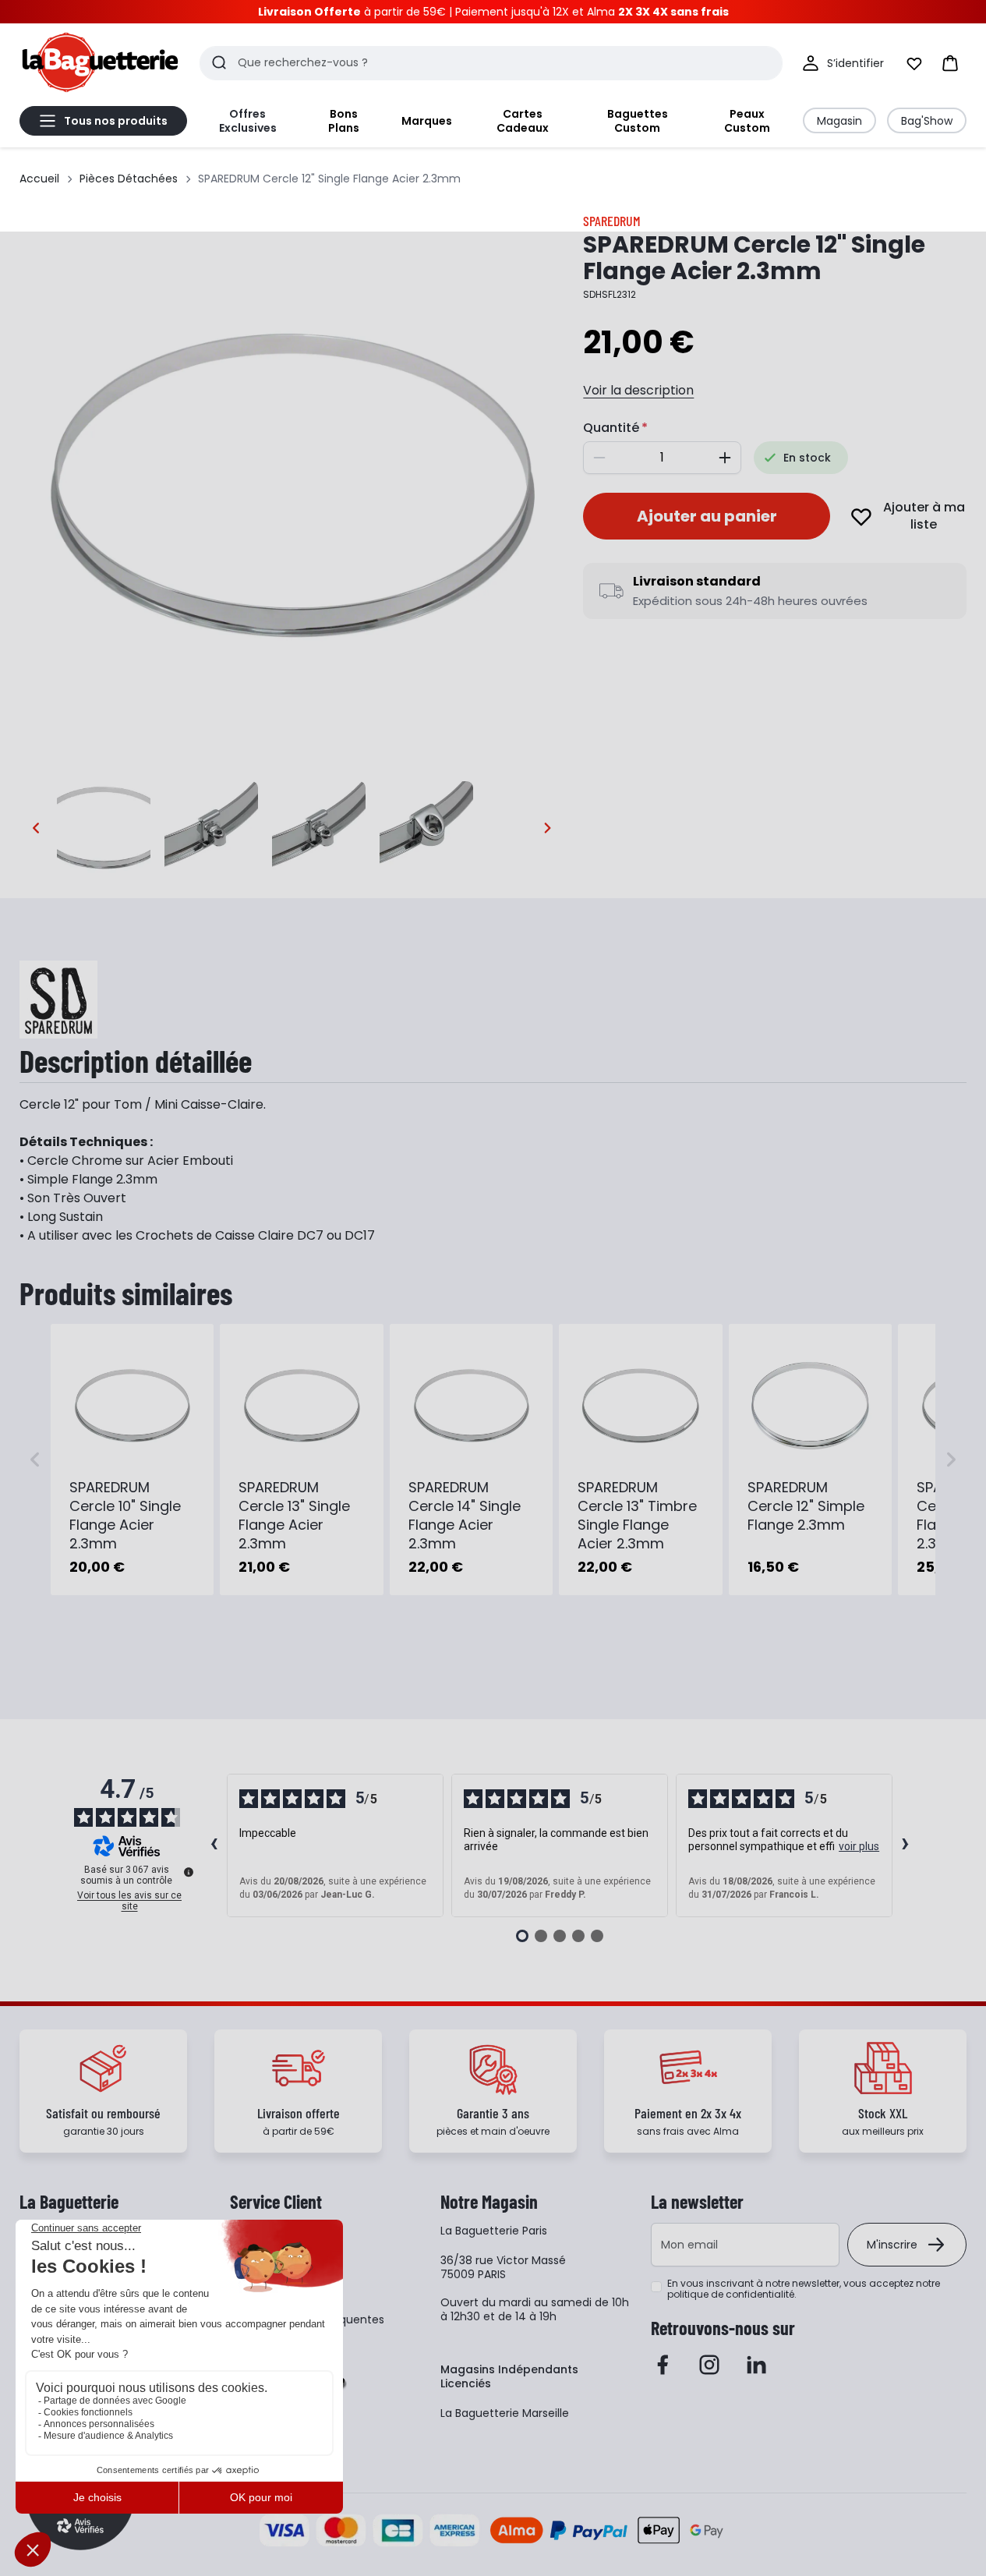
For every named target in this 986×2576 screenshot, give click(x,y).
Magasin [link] (839, 121)
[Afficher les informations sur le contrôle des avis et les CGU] (189, 1872)
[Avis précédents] (214, 1845)
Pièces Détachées (129, 179)
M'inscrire (892, 2245)
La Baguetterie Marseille (505, 2413)
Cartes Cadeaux (523, 121)
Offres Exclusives (248, 121)
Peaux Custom (747, 121)
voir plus (859, 1846)
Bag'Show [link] (927, 121)
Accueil (39, 179)
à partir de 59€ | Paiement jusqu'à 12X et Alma (493, 12)
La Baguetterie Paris (494, 2231)
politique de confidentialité (731, 2294)
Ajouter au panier (707, 516)
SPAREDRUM (612, 221)
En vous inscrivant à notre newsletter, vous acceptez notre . (804, 2289)
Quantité (611, 428)
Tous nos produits (116, 121)
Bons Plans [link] (344, 121)
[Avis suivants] (906, 1845)
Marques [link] (427, 121)
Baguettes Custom (638, 121)
